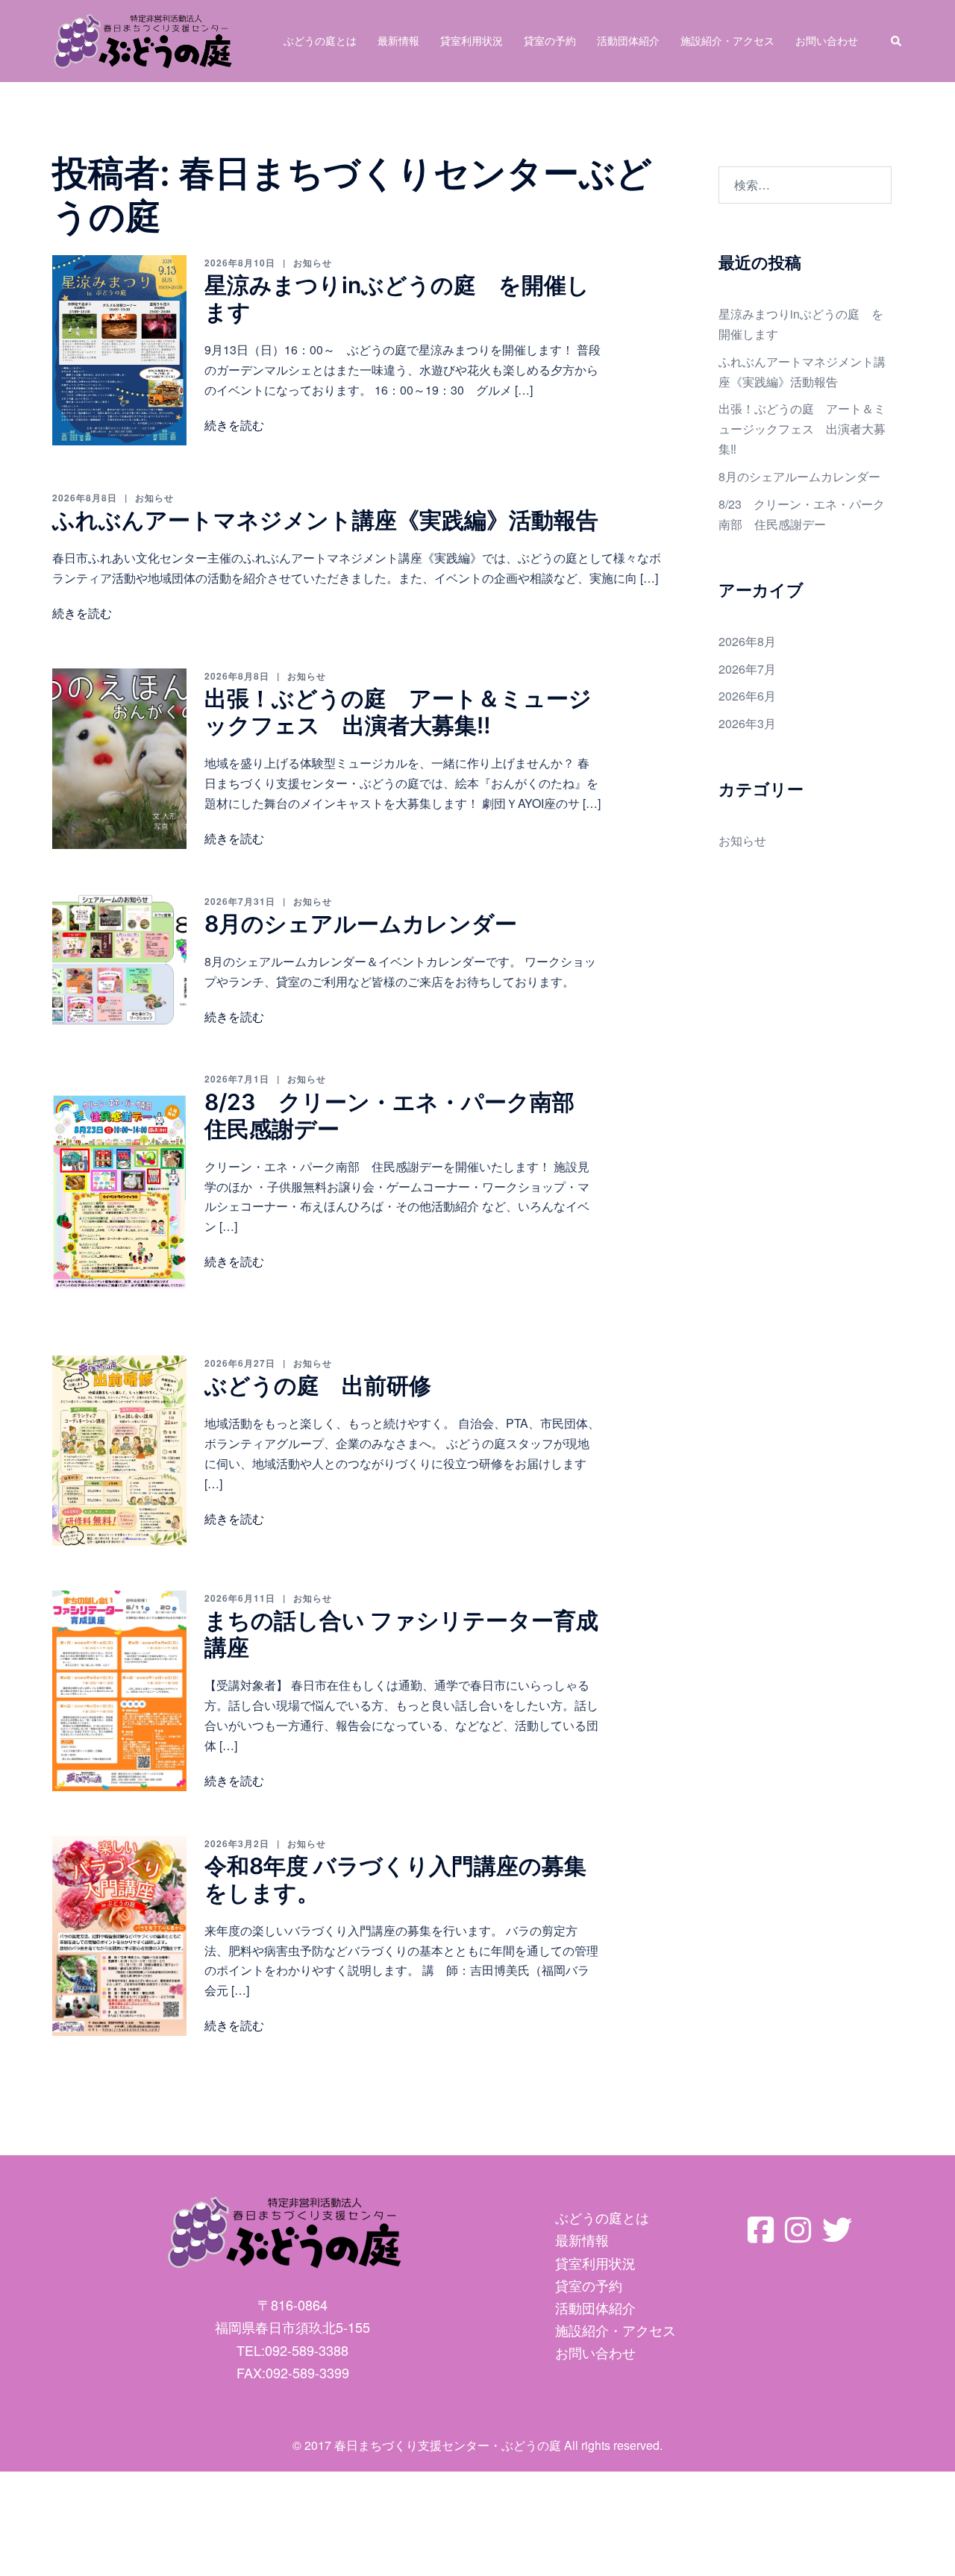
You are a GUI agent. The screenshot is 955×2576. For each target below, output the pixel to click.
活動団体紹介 (628, 40)
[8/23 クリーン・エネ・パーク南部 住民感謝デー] (119, 1191)
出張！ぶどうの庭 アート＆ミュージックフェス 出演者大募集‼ (398, 712)
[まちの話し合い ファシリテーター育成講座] (119, 1691)
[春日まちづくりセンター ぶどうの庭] (143, 39)
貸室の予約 (550, 40)
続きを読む (234, 425)
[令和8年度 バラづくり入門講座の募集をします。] (119, 1936)
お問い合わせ (827, 40)
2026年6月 (747, 696)
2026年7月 (747, 669)
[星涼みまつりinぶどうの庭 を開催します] (119, 350)
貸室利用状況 (472, 40)
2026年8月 (747, 641)
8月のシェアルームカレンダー (361, 924)
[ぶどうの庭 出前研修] (119, 1451)
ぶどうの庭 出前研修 (318, 1385)
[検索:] (805, 185)
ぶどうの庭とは (320, 40)
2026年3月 (747, 723)
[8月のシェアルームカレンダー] (119, 960)
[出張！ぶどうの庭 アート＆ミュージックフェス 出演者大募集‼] (119, 759)
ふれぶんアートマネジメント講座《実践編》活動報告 (325, 520)
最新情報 (398, 40)
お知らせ (313, 263)
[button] (897, 41)
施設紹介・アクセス (727, 40)
